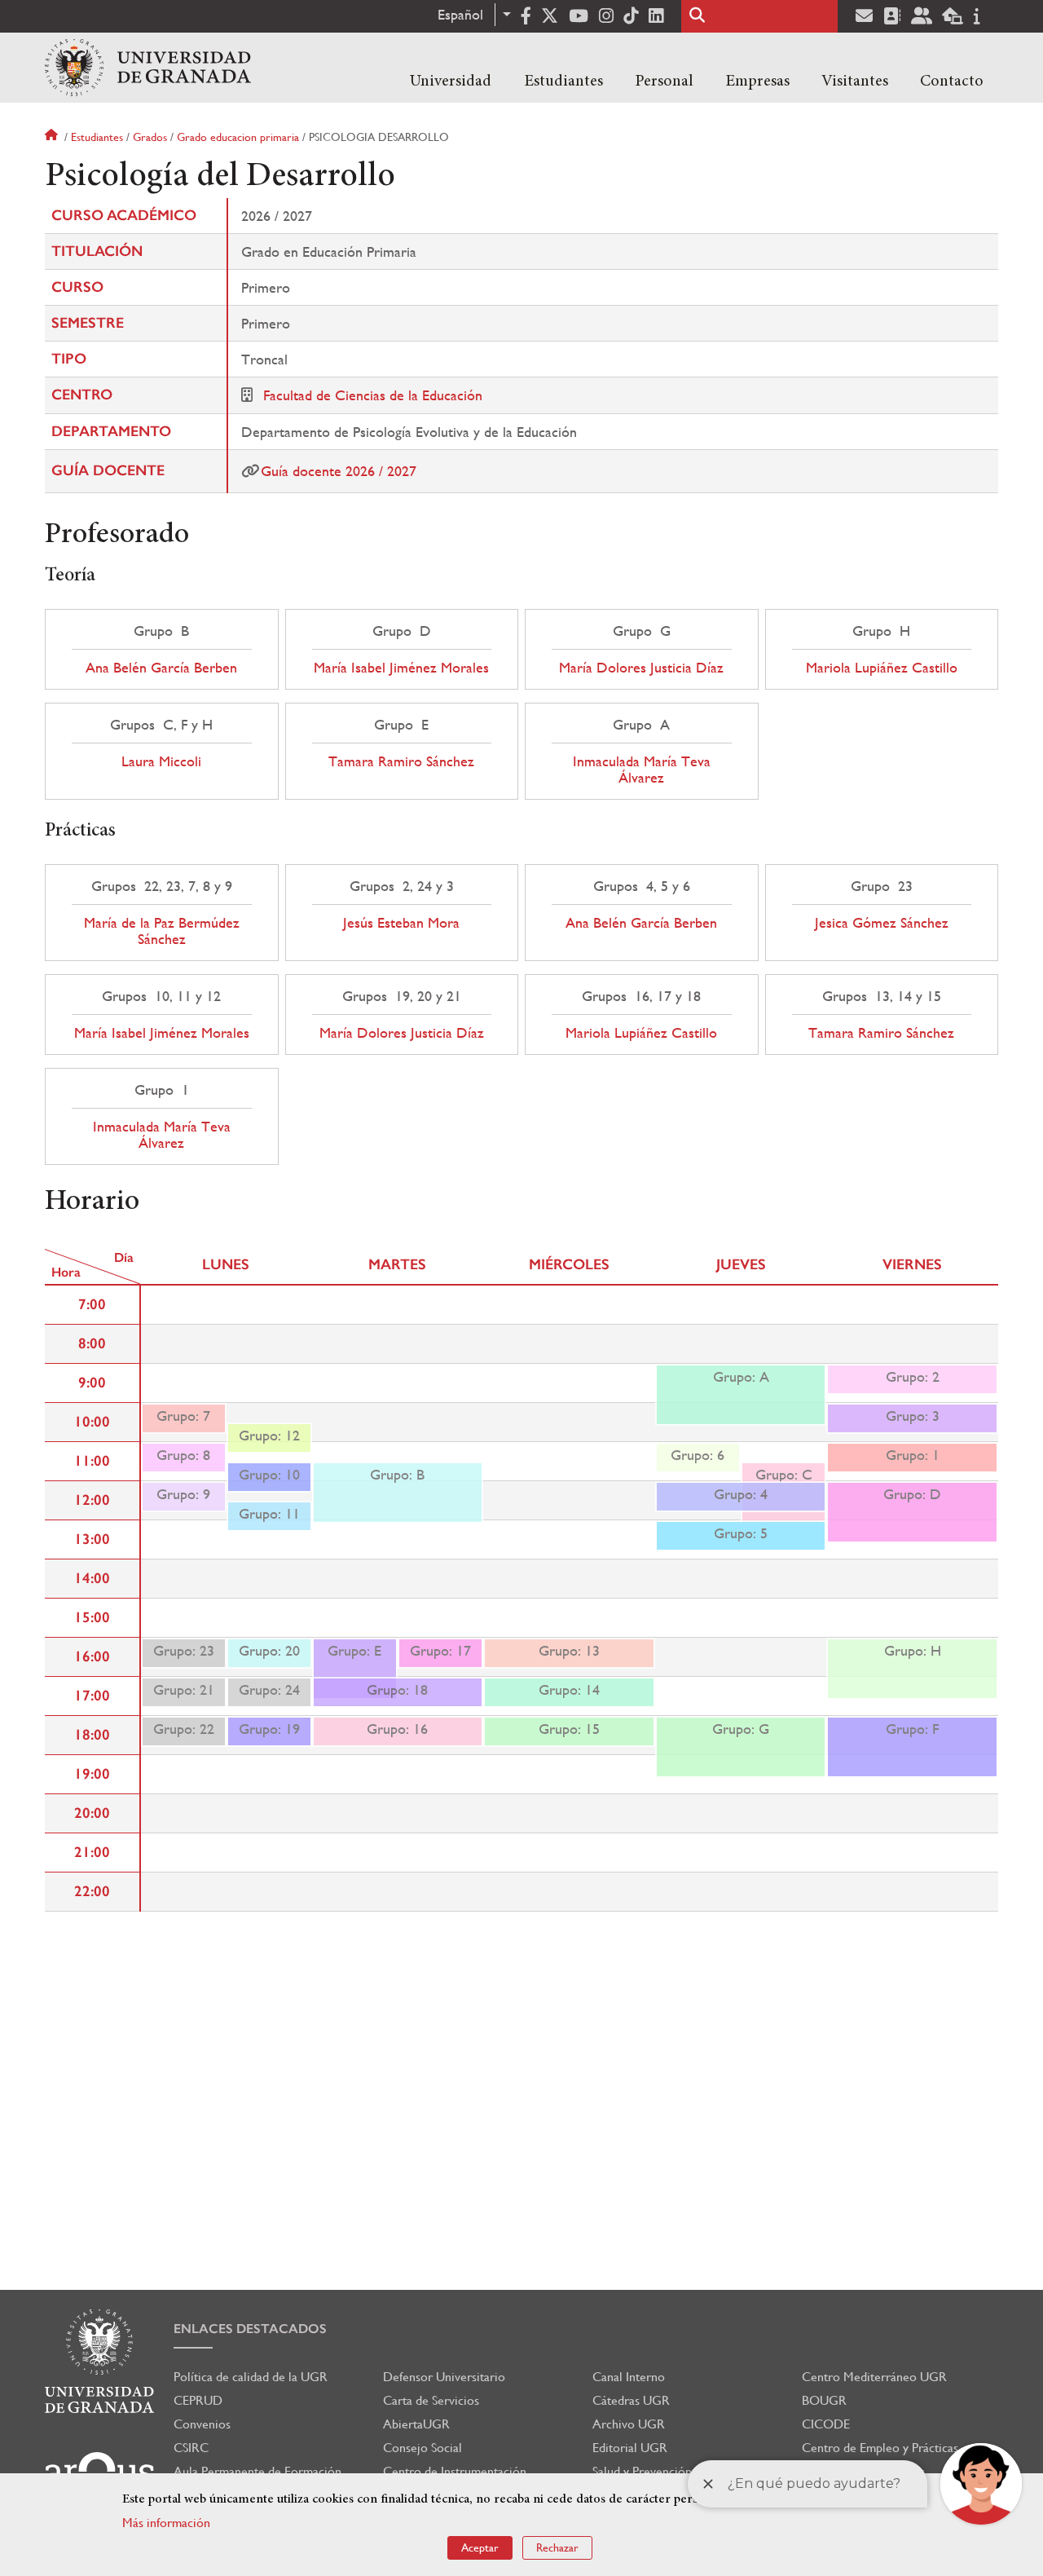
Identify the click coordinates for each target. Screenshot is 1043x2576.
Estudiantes (563, 82)
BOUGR (824, 2400)
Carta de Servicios (431, 2400)
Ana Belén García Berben (161, 668)
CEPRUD (198, 2400)
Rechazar (557, 2547)
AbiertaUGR (416, 2424)
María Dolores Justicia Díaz (641, 668)
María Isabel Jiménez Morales (401, 668)
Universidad (451, 82)
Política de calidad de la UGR (251, 2377)
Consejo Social (422, 2448)
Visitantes (855, 82)
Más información (166, 2523)
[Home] (148, 68)
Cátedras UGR (631, 2400)
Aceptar (480, 2547)
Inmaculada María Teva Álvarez (642, 770)
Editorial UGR (630, 2448)
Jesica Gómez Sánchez (882, 923)
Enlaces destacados (250, 2329)
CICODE (826, 2424)
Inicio (53, 137)
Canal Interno (629, 2377)
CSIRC (191, 2448)
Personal (664, 82)
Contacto (952, 82)
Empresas (757, 82)
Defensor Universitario (444, 2377)
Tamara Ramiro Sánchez (401, 761)
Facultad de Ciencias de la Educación (373, 395)
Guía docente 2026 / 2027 (339, 471)
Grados (150, 137)
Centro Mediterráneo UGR (874, 2377)
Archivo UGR (629, 2424)
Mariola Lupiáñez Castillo (882, 668)
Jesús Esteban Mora (401, 923)
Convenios (202, 2424)
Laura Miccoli (161, 761)
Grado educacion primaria (238, 137)
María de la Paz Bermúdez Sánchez (162, 931)
